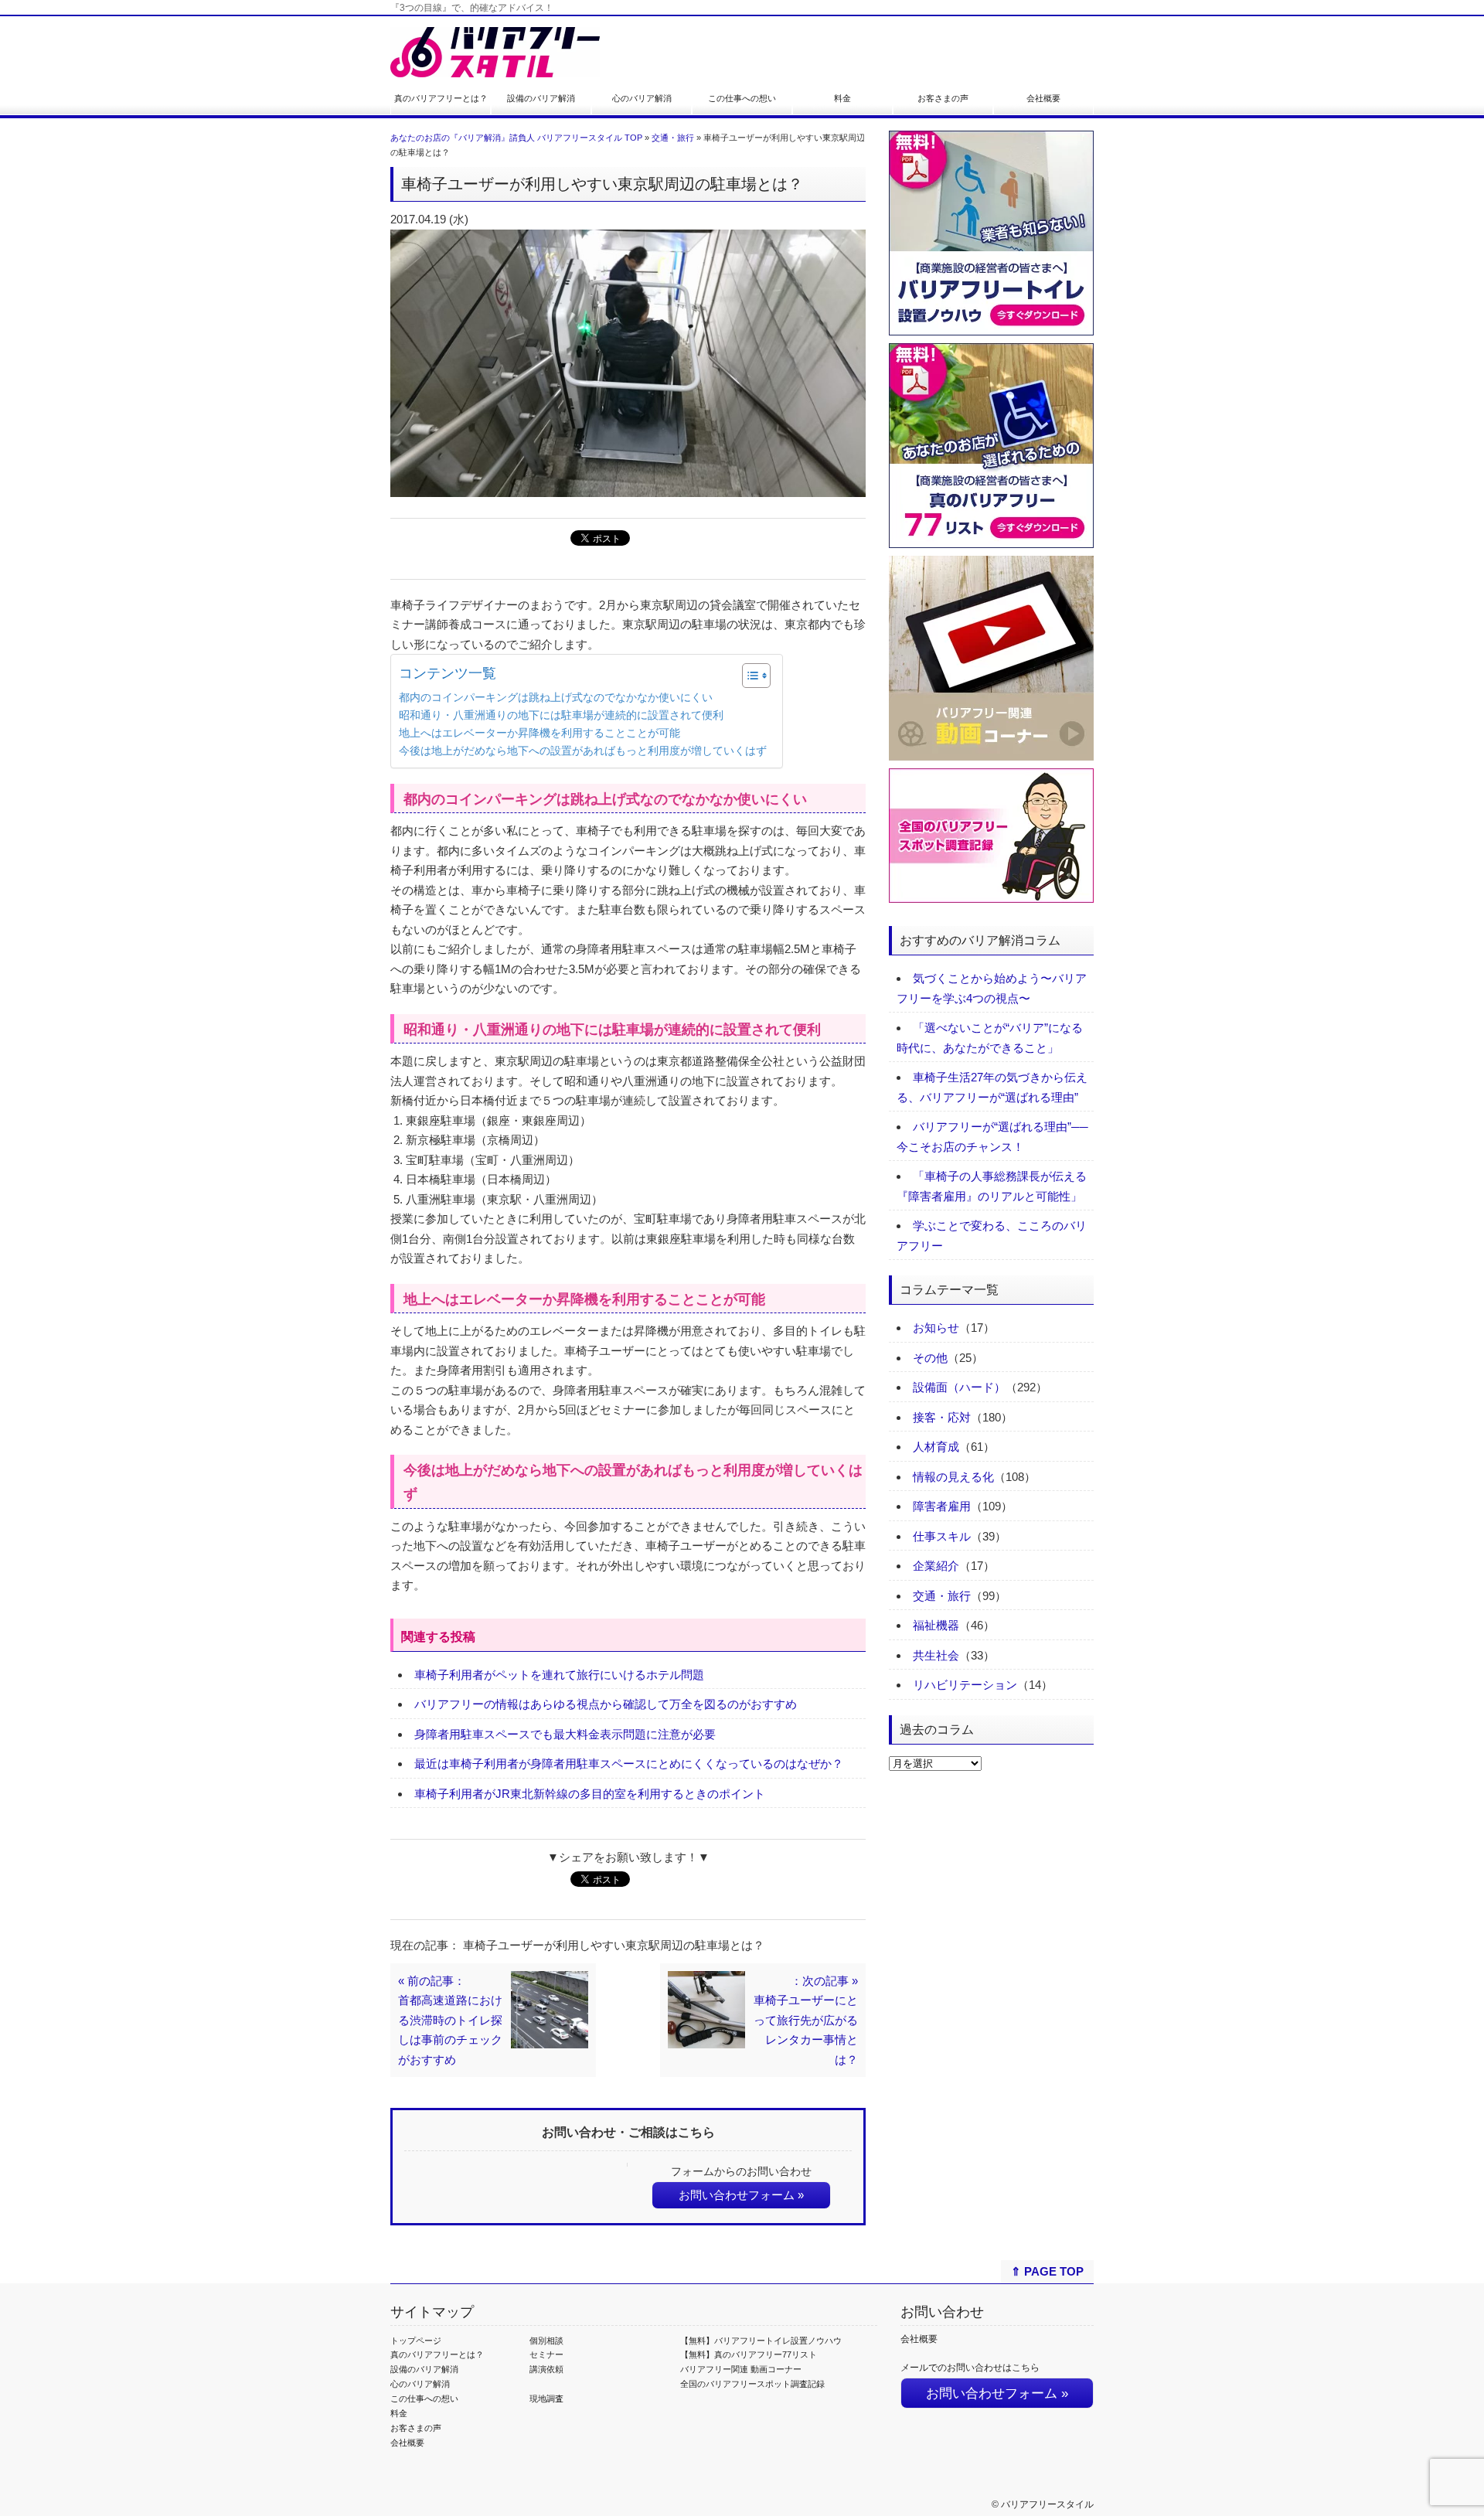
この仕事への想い (742, 98)
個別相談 (546, 2341)
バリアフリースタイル (1047, 2504)
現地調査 (546, 2399)
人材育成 (936, 1447)
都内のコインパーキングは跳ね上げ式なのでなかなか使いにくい (556, 698)
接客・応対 (942, 1417)
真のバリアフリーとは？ (441, 98)
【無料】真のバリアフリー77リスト (749, 2354)
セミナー (546, 2354)
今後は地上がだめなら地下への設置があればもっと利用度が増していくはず (583, 751)
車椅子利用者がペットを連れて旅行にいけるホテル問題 (559, 1675)
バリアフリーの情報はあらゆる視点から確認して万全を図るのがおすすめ (606, 1704)
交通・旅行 (673, 138)
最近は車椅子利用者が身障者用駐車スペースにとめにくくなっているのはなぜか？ (629, 1764)
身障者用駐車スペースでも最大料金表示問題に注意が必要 (565, 1734)
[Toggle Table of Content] (749, 676)
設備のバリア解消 (541, 98)
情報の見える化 (953, 1477)
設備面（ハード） (959, 1387)
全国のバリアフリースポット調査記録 (752, 2384)
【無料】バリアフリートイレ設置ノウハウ (761, 2341)
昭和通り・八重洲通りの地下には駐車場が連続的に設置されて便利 (561, 715)
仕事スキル (942, 1536)
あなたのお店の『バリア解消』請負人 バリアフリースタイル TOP (516, 138)
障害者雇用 (942, 1506)
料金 (842, 98)
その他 (930, 1358)
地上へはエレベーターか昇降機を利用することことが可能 (539, 733)
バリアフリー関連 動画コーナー (741, 2369)
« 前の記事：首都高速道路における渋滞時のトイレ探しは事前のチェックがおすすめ (450, 2020)
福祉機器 (936, 1625)
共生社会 (936, 1655)
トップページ (416, 2341)
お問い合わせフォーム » (741, 2195)
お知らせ (936, 1328)
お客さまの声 (943, 98)
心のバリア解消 (642, 98)
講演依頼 (546, 2369)
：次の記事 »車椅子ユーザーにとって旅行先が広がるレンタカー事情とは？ (806, 2020)
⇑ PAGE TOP (1047, 2271)
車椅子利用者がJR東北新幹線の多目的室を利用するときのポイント (590, 1794)
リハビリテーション (965, 1685)
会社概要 (1043, 98)
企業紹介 (936, 1566)
